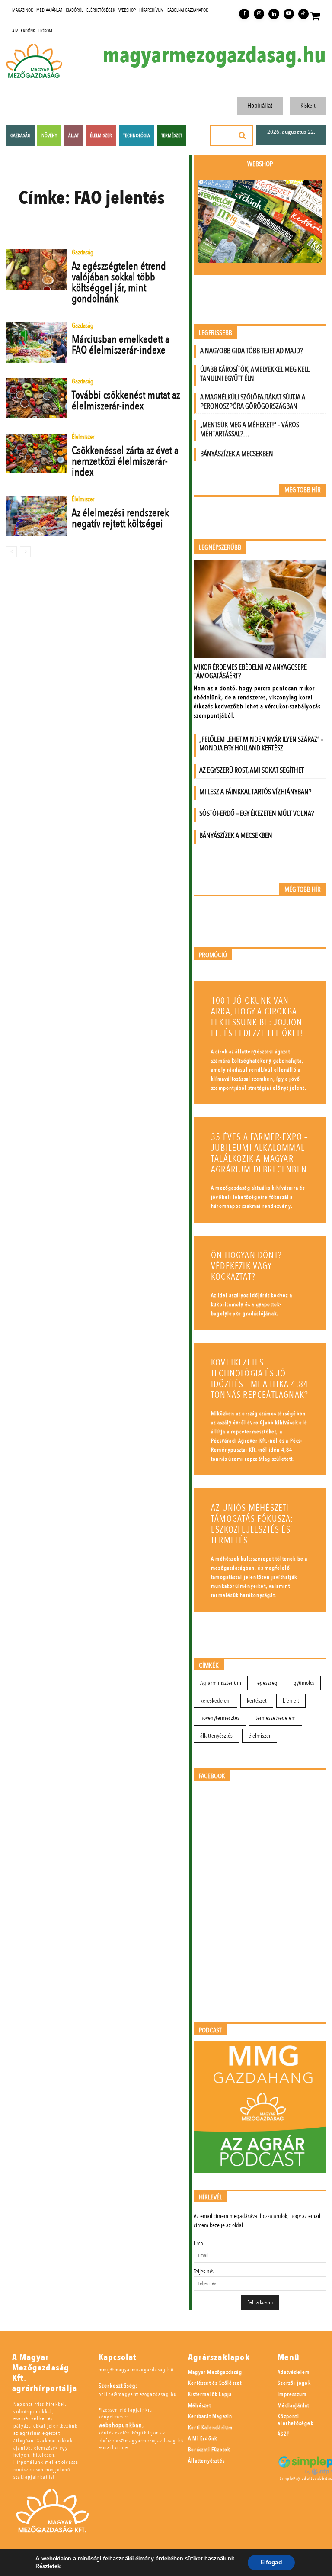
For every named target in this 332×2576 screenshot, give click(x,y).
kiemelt (291, 1701)
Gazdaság (83, 253)
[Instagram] (259, 14)
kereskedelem (215, 1701)
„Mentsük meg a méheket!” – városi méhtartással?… (251, 429)
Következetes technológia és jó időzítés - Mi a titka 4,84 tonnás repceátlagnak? (260, 1379)
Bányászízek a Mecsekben (237, 454)
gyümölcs (304, 1683)
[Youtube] (289, 14)
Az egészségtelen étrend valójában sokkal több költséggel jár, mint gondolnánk (119, 282)
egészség (267, 1683)
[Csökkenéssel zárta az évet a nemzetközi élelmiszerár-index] (37, 454)
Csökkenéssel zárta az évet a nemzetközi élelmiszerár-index (125, 461)
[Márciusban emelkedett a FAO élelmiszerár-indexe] (37, 342)
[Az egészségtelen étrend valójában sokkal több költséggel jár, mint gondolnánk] (37, 269)
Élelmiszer (83, 437)
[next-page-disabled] (25, 552)
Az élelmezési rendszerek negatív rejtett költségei (120, 518)
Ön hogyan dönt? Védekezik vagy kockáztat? (246, 1266)
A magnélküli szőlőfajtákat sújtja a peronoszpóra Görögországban (253, 402)
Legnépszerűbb (220, 548)
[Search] (243, 135)
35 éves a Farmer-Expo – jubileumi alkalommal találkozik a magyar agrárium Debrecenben (260, 1153)
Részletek (48, 2566)
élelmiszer (260, 1736)
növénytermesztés (220, 1718)
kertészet (257, 1701)
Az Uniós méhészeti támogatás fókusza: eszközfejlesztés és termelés (252, 1524)
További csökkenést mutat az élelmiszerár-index (126, 401)
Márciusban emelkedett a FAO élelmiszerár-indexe (121, 345)
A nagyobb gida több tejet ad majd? (251, 351)
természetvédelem (276, 1718)
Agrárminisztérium (221, 1683)
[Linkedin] (274, 14)
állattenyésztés (216, 1736)
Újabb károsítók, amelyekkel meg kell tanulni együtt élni (255, 374)
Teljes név (204, 2272)
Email (200, 2243)
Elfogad (271, 2562)
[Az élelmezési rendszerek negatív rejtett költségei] (37, 516)
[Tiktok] (303, 14)
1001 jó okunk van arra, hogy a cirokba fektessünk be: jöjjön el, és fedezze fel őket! (257, 1017)
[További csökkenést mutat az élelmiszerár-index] (37, 398)
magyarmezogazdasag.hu (214, 55)
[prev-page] (11, 552)
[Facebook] (244, 14)
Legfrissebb (215, 333)
